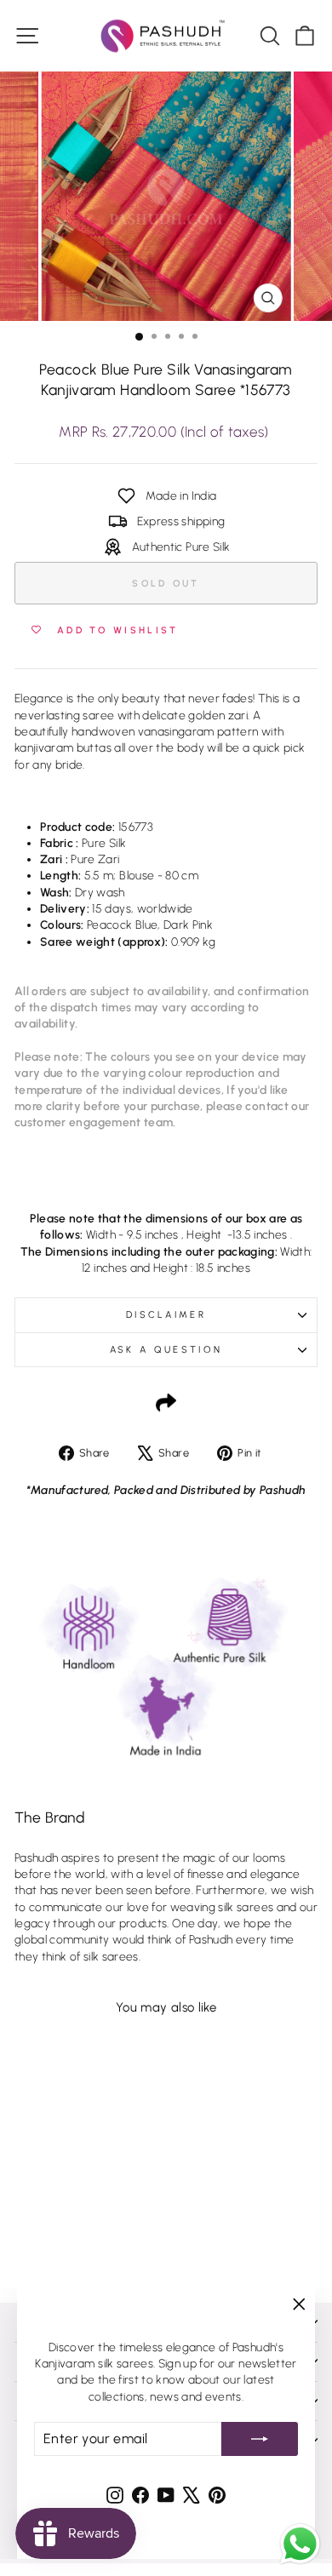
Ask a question (166, 1350)
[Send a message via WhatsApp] (300, 2544)
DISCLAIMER (166, 1315)
